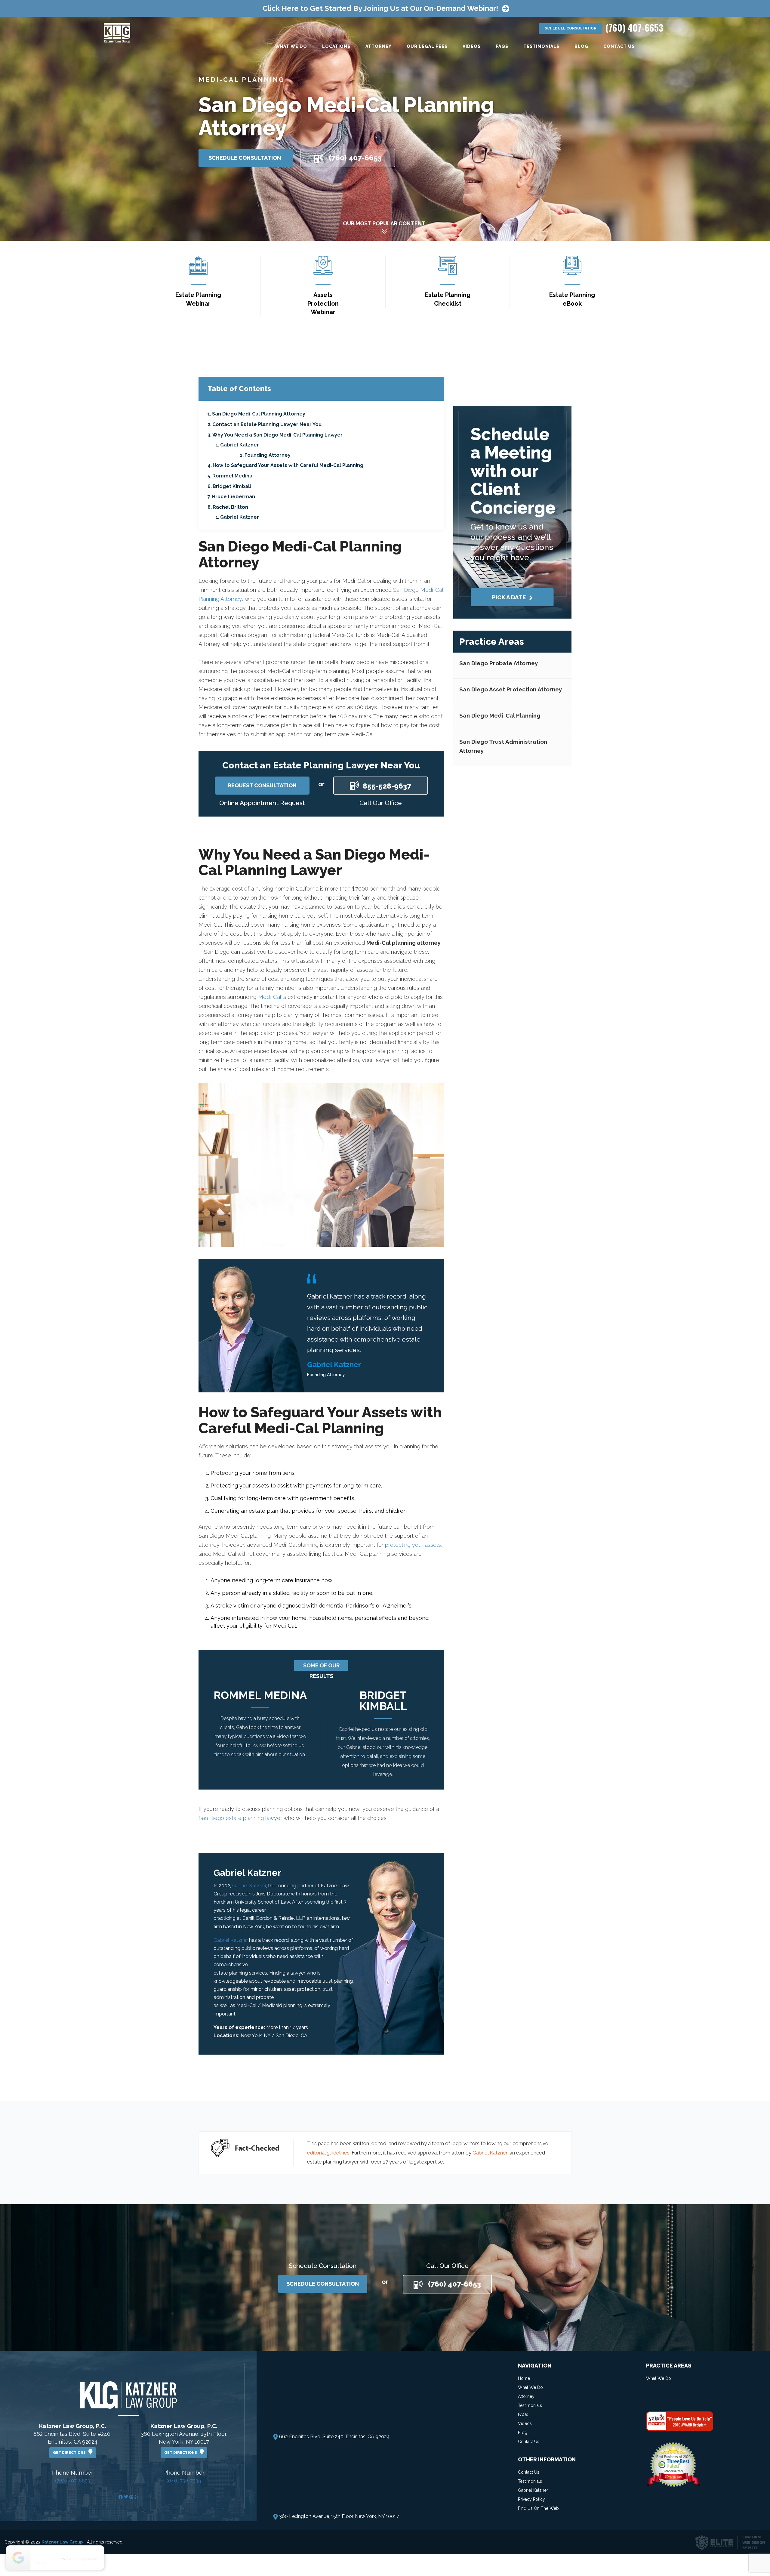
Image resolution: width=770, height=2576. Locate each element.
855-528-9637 (387, 786)
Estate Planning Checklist (448, 299)
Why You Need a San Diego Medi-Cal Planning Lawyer (277, 435)
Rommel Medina (232, 476)
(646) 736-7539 (184, 2481)
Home (524, 2378)
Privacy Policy (531, 2499)
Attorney (379, 46)
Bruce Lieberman (234, 497)
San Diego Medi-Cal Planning (500, 715)
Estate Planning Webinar (198, 299)
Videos (472, 46)
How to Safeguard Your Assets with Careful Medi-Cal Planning (288, 465)
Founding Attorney (268, 455)
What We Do (291, 46)
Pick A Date (510, 597)
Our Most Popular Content (384, 223)
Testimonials (541, 46)
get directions (71, 2453)
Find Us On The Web (538, 2508)
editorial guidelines (328, 2153)
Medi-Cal (269, 997)
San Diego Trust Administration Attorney (503, 746)
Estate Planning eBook (572, 299)
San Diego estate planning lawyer (240, 1818)
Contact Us (619, 46)
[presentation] (206, 1734)
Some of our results (321, 1666)
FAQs (502, 46)
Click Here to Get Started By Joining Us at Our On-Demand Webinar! (380, 8)
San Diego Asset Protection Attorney (511, 689)
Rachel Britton (230, 507)
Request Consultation (262, 785)
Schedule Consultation (571, 28)
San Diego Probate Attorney (499, 663)
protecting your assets (413, 1545)
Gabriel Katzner (240, 445)
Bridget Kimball (232, 486)
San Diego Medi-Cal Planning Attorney (259, 414)
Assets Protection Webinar (323, 303)
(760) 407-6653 (73, 2481)
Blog (581, 46)
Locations (336, 46)
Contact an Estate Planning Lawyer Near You (267, 424)
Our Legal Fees (427, 46)
